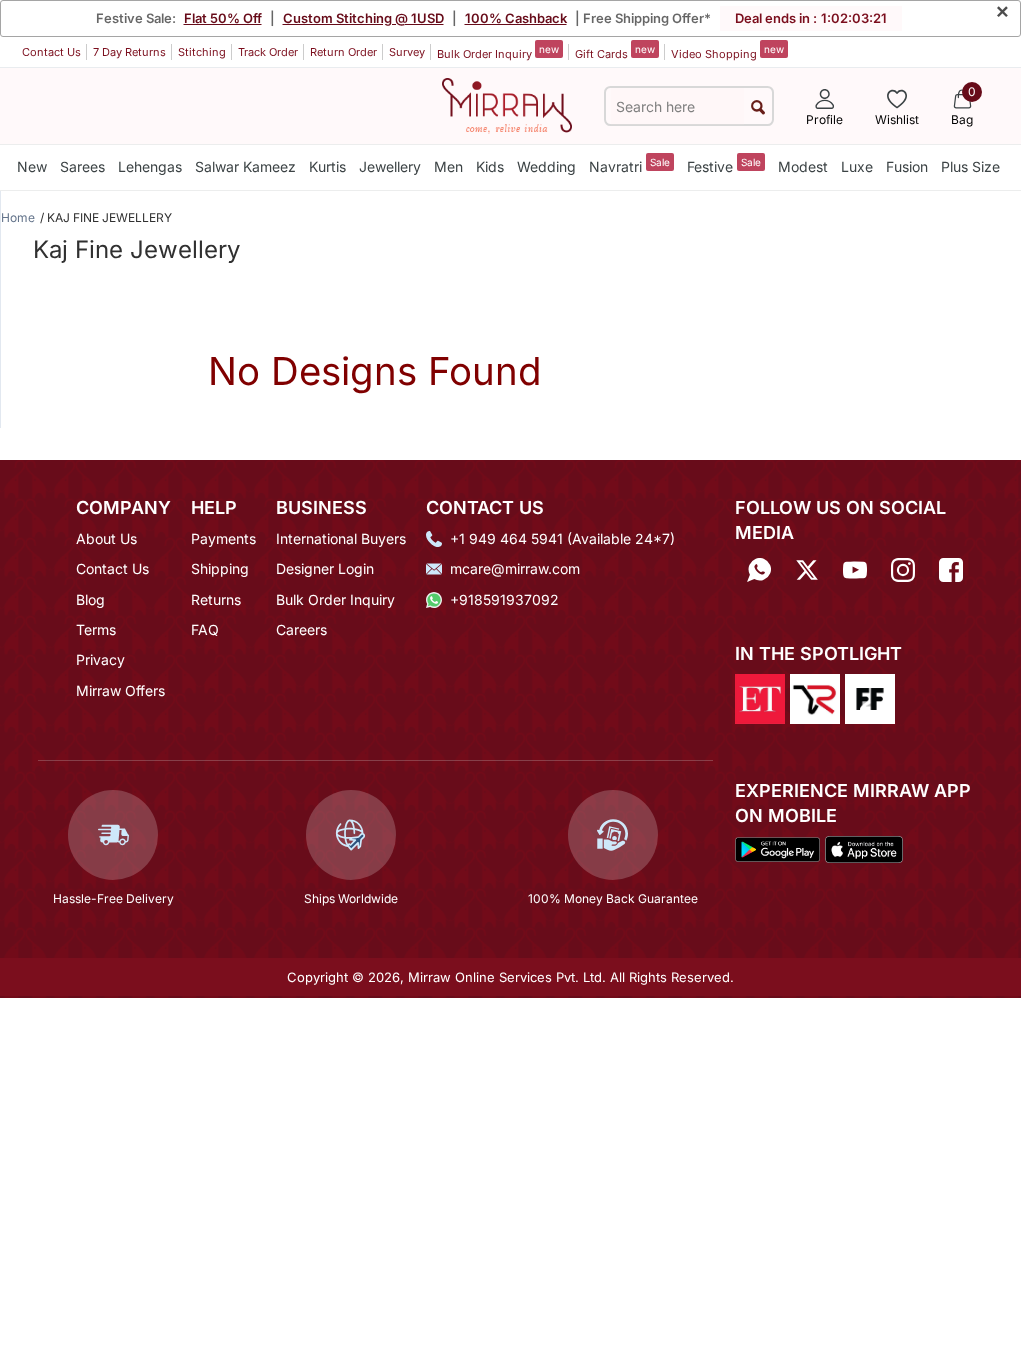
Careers (301, 629)
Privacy (100, 659)
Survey (407, 52)
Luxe (857, 166)
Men (448, 166)
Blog (90, 599)
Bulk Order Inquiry (498, 52)
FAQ (205, 629)
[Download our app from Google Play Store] (777, 848)
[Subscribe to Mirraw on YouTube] (855, 570)
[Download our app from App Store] (864, 848)
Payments (223, 538)
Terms (96, 629)
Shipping (220, 568)
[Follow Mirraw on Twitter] (807, 570)
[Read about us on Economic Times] (760, 698)
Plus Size (970, 166)
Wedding (546, 166)
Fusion (907, 166)
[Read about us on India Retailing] (815, 698)
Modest (803, 166)
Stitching (202, 52)
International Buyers (341, 538)
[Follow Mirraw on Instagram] (903, 570)
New (32, 166)
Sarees (82, 166)
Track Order (268, 52)
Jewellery (390, 166)
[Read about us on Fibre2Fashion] (870, 698)
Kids (490, 166)
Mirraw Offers (120, 690)
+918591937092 (504, 599)
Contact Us (51, 52)
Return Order (343, 52)
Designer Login (325, 568)
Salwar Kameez (245, 166)
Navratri (629, 165)
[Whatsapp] (759, 570)
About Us (106, 538)
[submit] (758, 106)
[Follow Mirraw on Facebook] (951, 570)
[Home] (507, 104)
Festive (724, 165)
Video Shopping (727, 52)
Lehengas (150, 166)
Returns (216, 599)
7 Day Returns (129, 52)
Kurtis (327, 166)
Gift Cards (615, 52)
